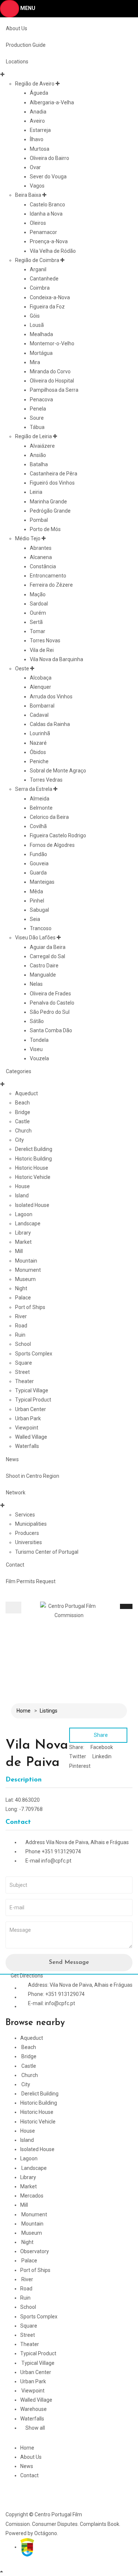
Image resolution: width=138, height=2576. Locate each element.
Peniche (39, 761)
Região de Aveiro (35, 84)
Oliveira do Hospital (52, 381)
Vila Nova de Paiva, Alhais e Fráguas (87, 1842)
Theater (24, 1381)
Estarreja (40, 130)
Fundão (38, 854)
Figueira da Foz (47, 307)
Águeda (39, 93)
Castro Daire (44, 966)
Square (24, 1363)
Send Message (69, 1962)
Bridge (23, 1112)
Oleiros (38, 223)
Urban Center (31, 1409)
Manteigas (42, 882)
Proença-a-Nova (49, 241)
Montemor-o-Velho (52, 343)
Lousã (37, 325)
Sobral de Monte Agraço (58, 771)
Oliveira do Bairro (49, 158)
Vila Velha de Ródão (53, 251)
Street (22, 1372)
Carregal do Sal (47, 956)
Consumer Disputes (55, 2524)
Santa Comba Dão (51, 1030)
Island (22, 1195)
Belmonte (41, 808)
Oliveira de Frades (50, 994)
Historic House (32, 1168)
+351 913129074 (61, 1851)
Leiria (36, 492)
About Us (17, 28)
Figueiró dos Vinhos (52, 483)
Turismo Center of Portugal (47, 1552)
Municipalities (31, 1524)
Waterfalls (27, 1446)
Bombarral (42, 706)
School (23, 1344)
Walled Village (31, 1437)
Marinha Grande (48, 502)
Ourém (38, 613)
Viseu (36, 1049)
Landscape (28, 1224)
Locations (17, 62)
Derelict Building (34, 1149)
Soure (37, 418)
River (21, 1316)
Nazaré (38, 743)
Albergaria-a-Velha (52, 102)
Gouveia (39, 863)
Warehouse (33, 2409)
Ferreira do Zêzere (51, 585)
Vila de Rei (42, 650)
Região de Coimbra (37, 260)
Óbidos (38, 752)
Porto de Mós (45, 529)
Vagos (37, 186)
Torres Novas (45, 640)
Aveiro (37, 121)
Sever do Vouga (48, 177)
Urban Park (28, 1418)
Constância (43, 566)
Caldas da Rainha (50, 724)
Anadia (38, 112)
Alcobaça (41, 678)
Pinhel (37, 901)
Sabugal (39, 910)
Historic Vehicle (33, 1177)
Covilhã (38, 826)
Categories (19, 1071)
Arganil (38, 269)
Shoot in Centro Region (33, 1476)
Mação (38, 594)
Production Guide (26, 45)
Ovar (35, 167)
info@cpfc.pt (56, 1861)
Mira (35, 362)
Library (23, 1233)
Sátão (37, 1021)
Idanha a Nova (46, 214)
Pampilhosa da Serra (54, 390)
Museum (25, 1279)
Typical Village (32, 1390)
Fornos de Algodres (52, 845)
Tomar (38, 631)
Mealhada (41, 334)
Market (23, 1242)
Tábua (37, 427)
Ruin (20, 1335)
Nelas (36, 984)
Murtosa (40, 149)
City (20, 1140)
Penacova (41, 399)
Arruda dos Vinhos (51, 697)
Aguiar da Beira (48, 947)
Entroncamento (48, 576)
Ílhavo (37, 139)
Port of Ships (30, 1307)
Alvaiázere (42, 446)
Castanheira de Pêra (54, 474)
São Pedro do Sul (50, 1012)
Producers (27, 1533)
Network (16, 1493)
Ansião (38, 455)
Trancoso (41, 928)
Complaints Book (100, 2524)
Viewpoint (27, 1428)
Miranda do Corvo (50, 371)
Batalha (39, 464)
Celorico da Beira (49, 817)
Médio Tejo (28, 538)
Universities (29, 1542)
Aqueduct (26, 1093)
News (12, 1459)
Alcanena (41, 557)
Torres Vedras (46, 780)
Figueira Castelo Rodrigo (58, 835)
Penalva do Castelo (52, 1003)
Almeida (40, 799)
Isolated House (32, 1205)
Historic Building (33, 1159)
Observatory (35, 2251)
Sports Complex (34, 1354)
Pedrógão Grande (50, 511)
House (22, 1186)
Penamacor (43, 232)
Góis (35, 316)
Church (23, 1131)
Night (21, 1288)
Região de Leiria (33, 436)
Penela (38, 409)
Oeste (22, 669)
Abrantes (41, 548)
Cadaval (39, 715)
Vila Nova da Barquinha (56, 659)
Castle (22, 1121)
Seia (35, 919)
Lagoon (24, 1214)
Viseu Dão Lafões (35, 938)
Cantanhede (44, 279)
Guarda (38, 873)
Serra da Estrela (34, 789)
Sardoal (39, 604)
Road (21, 1326)
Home (24, 1711)
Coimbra (40, 288)
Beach (22, 1103)
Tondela (39, 1040)
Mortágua (41, 353)
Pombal (39, 520)
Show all (35, 2428)
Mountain (26, 1261)
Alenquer (40, 687)
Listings (49, 1711)
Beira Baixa (28, 195)
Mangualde (43, 975)
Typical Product (33, 1400)
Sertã (36, 622)
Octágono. (46, 2533)
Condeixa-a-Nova (50, 297)
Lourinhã (40, 733)
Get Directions (26, 1976)
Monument (28, 1270)
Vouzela (39, 1058)
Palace (23, 1298)
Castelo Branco (47, 205)
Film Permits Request (31, 1581)
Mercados (32, 2196)
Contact (15, 1565)
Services (25, 1515)
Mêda (36, 891)
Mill (19, 1251)
